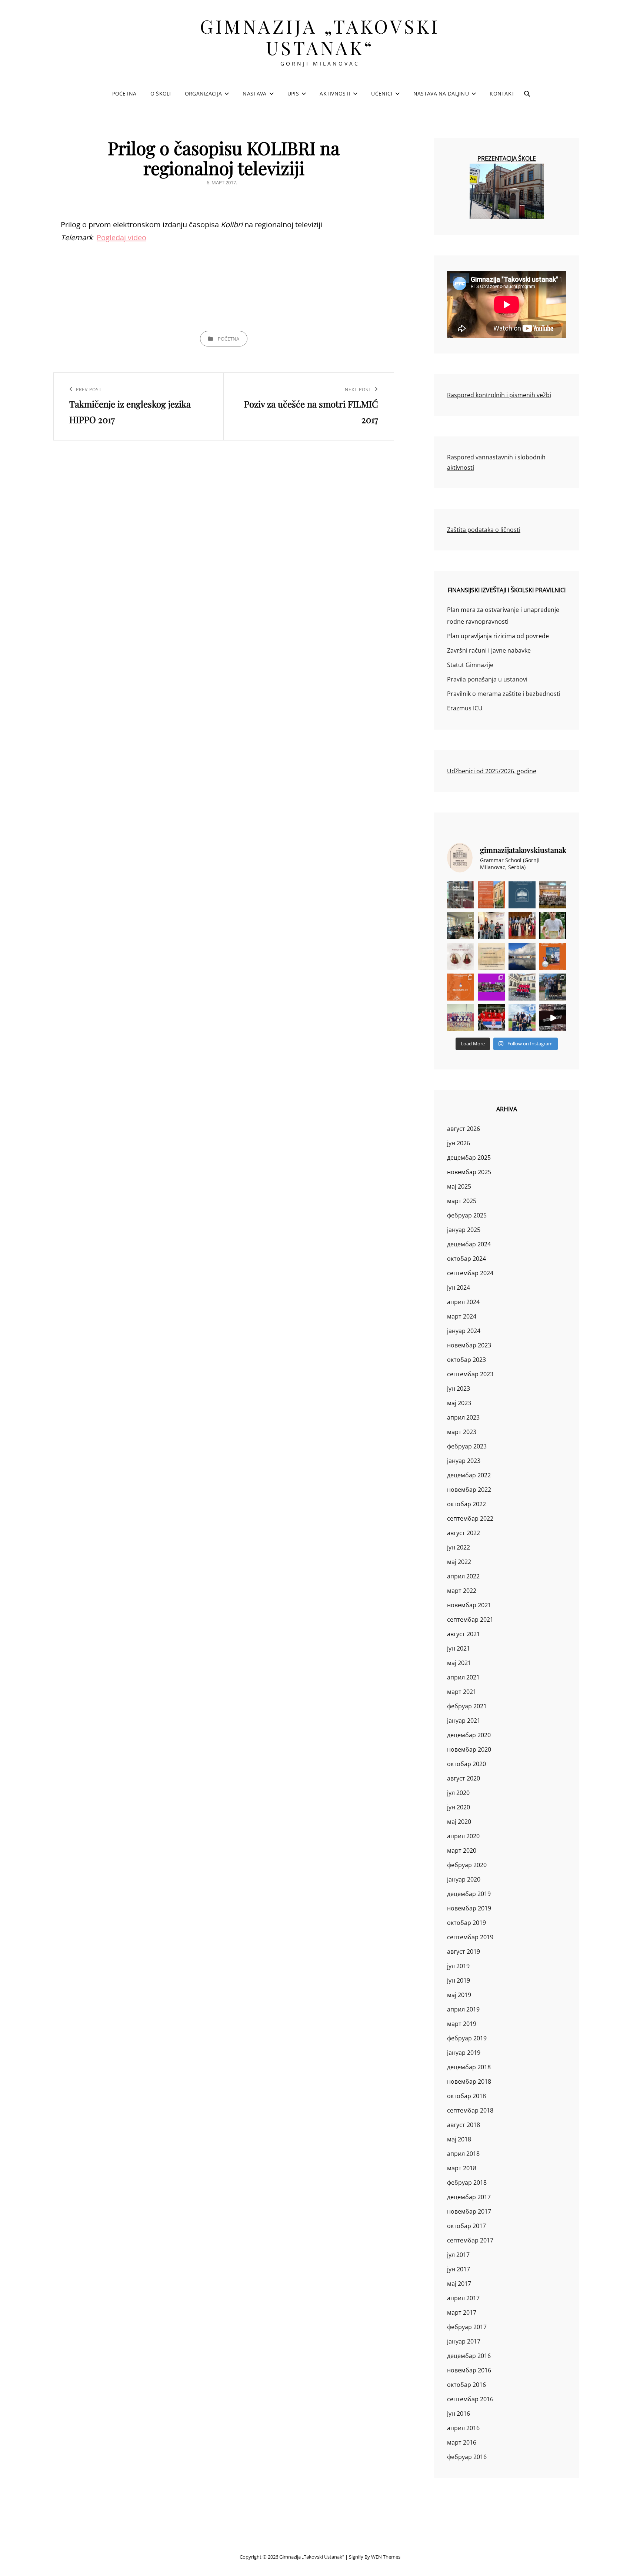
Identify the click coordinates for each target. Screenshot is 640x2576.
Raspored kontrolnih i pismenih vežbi (499, 395)
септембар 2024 (470, 1273)
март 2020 (462, 1850)
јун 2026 (459, 1143)
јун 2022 (459, 1547)
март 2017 (462, 2312)
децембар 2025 (469, 1158)
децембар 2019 (469, 1894)
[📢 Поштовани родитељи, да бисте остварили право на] (491, 895)
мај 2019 (459, 1995)
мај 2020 (459, 1822)
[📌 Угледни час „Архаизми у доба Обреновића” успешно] (461, 926)
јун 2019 (459, 1980)
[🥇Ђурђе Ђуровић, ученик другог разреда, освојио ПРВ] (522, 956)
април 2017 (463, 2298)
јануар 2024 (464, 1331)
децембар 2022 (469, 1475)
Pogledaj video (121, 237)
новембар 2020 (469, 1749)
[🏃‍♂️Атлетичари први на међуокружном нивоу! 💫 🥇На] (553, 987)
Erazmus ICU (465, 708)
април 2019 (463, 2009)
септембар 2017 (470, 2240)
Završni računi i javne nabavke (489, 650)
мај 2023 (459, 1403)
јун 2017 (459, 2269)
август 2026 (464, 1129)
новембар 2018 (469, 2081)
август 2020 (464, 1778)
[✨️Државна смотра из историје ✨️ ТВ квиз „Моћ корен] (491, 926)
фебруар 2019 (467, 2038)
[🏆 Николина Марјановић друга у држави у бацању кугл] (553, 956)
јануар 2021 (464, 1721)
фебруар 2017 (467, 2327)
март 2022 (462, 1591)
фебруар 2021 (467, 1706)
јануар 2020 (464, 1879)
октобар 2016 (466, 2385)
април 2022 (463, 1576)
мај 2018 (459, 2139)
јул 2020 (458, 1793)
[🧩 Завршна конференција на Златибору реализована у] (491, 987)
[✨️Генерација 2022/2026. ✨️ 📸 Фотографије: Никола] (522, 926)
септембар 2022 (470, 1518)
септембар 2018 (470, 2110)
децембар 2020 (469, 1735)
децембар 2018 (469, 2067)
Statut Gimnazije (470, 665)
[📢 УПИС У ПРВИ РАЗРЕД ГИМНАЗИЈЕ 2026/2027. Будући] (522, 895)
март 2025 (462, 1201)
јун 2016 (459, 2413)
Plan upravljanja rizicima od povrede (498, 636)
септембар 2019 (470, 1937)
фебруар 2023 (467, 1446)
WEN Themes (386, 2557)
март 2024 (462, 1316)
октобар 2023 (466, 1360)
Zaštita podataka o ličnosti (484, 530)
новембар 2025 (469, 1172)
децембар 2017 (469, 2197)
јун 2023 (459, 1389)
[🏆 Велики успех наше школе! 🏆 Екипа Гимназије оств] (491, 1018)
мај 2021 (459, 1663)
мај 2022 (459, 1562)
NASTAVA (254, 93)
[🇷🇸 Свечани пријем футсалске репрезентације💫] (522, 987)
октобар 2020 (466, 1764)
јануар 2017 (464, 2341)
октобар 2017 (466, 2226)
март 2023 (462, 1432)
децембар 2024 (469, 1244)
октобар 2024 (466, 1259)
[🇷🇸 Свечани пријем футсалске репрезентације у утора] (461, 1018)
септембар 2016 (470, 2399)
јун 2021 (459, 1648)
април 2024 (463, 1302)
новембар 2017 (469, 2211)
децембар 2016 (469, 2356)
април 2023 (463, 1417)
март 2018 (462, 2168)
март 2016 (462, 2442)
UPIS (293, 93)
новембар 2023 (469, 1345)
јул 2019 (458, 1966)
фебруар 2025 (467, 1215)
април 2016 (463, 2428)
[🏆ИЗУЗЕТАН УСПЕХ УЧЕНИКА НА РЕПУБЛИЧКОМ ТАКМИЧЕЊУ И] (461, 987)
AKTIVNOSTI (335, 93)
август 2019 (464, 1952)
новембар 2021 (469, 1605)
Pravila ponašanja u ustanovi (487, 679)
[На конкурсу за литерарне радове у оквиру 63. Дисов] (553, 926)
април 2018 (463, 2154)
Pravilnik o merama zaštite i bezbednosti (504, 694)
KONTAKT (502, 93)
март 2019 (462, 2024)
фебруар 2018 (467, 2183)
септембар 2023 (470, 1374)
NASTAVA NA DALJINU (441, 93)
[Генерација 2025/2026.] (461, 956)
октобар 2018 (466, 2096)
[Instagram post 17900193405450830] (491, 956)
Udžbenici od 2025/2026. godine (492, 771)
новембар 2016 (469, 2370)
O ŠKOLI (161, 93)
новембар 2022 (469, 1490)
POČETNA (124, 93)
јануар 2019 (464, 2053)
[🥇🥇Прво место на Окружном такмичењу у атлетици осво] (522, 1018)
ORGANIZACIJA (203, 93)
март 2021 (462, 1692)
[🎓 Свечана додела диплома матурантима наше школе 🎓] (553, 895)
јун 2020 (459, 1807)
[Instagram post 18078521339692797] (461, 895)
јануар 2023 (464, 1461)
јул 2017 (458, 2255)
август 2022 (464, 1533)
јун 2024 (459, 1287)
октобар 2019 (466, 1923)
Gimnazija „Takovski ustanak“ (320, 37)
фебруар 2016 (467, 2457)
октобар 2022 (466, 1504)
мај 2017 (459, 2284)
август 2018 (464, 2125)
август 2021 (464, 1634)
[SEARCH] (527, 94)
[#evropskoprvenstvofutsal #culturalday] (553, 1018)
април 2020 (463, 1836)
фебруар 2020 (467, 1865)
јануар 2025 (464, 1230)
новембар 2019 (469, 1908)
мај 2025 (459, 1186)
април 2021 (463, 1677)
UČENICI (382, 93)
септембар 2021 (470, 1619)
